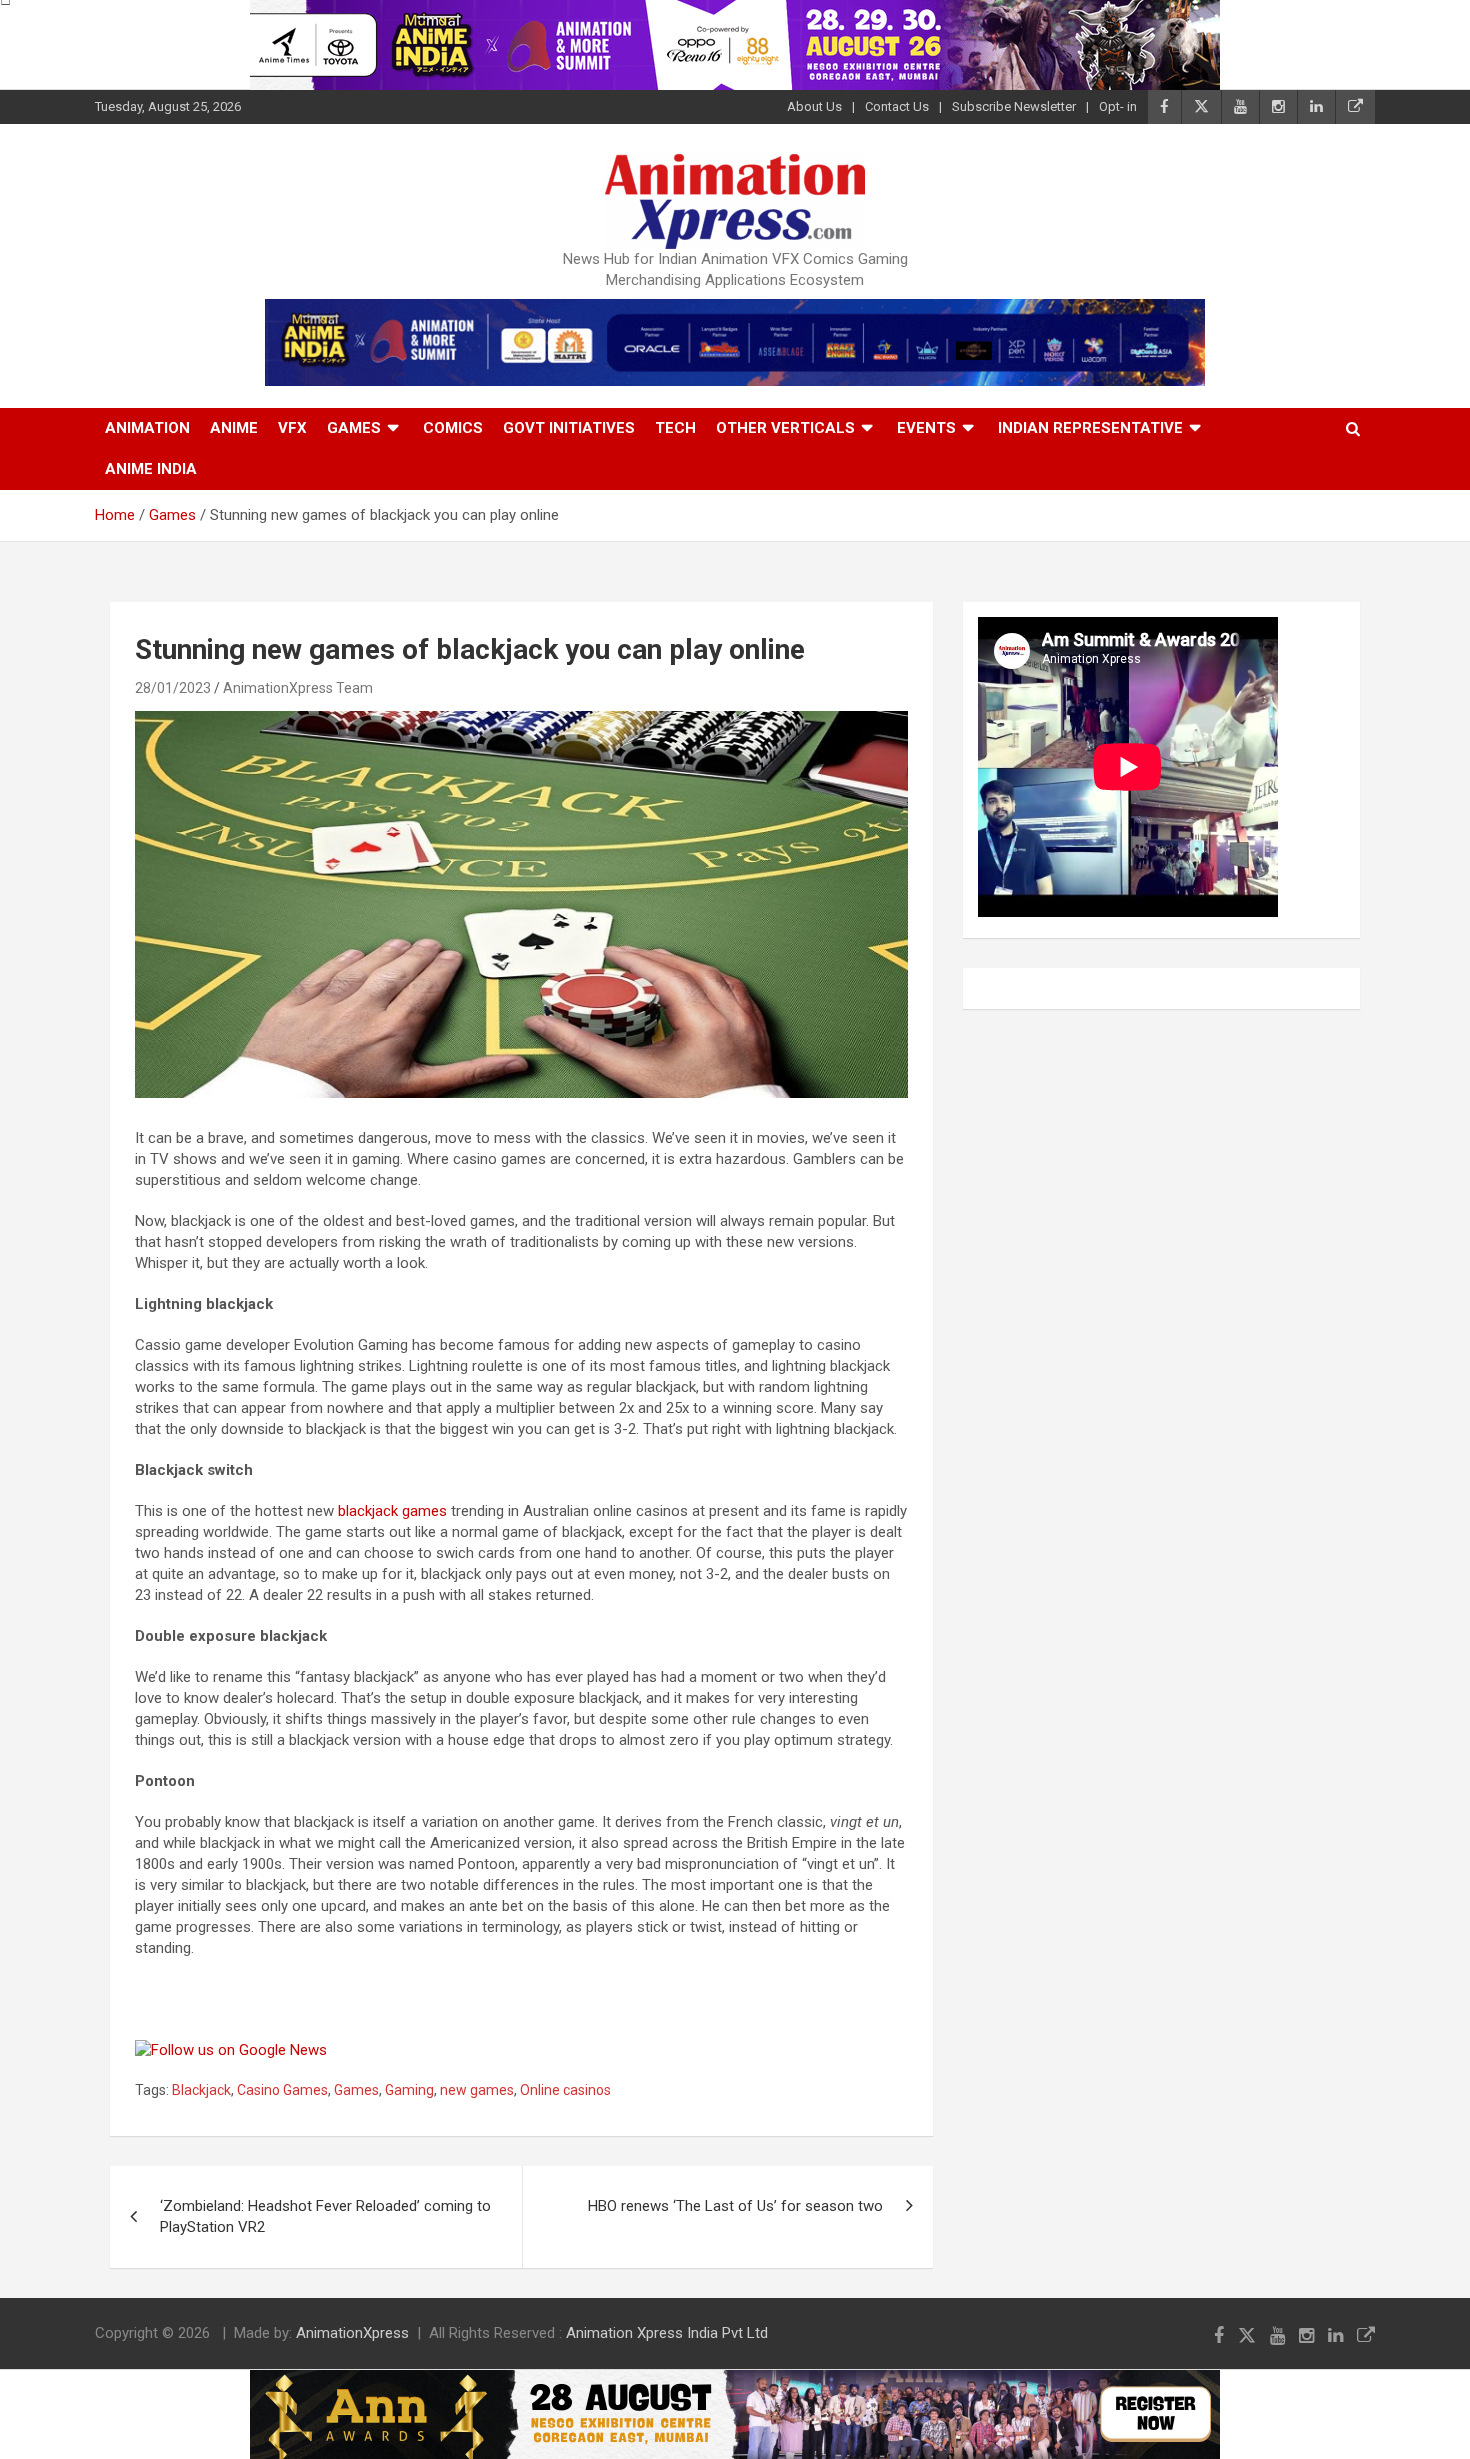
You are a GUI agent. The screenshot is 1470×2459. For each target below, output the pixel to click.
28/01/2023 (173, 688)
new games (477, 2090)
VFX (292, 428)
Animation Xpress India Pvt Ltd (667, 2333)
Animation (147, 428)
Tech (675, 428)
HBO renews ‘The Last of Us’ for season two (735, 2206)
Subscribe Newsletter (1014, 106)
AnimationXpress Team (298, 688)
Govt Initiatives (569, 428)
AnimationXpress (352, 2333)
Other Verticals (785, 428)
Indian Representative (1090, 428)
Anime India (151, 469)
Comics (453, 428)
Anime (234, 428)
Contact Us (897, 106)
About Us (814, 106)
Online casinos (565, 2090)
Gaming (409, 2090)
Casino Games (282, 2090)
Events (926, 428)
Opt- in (1118, 106)
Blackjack (201, 2090)
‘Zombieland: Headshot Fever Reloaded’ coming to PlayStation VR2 (325, 2216)
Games (354, 428)
